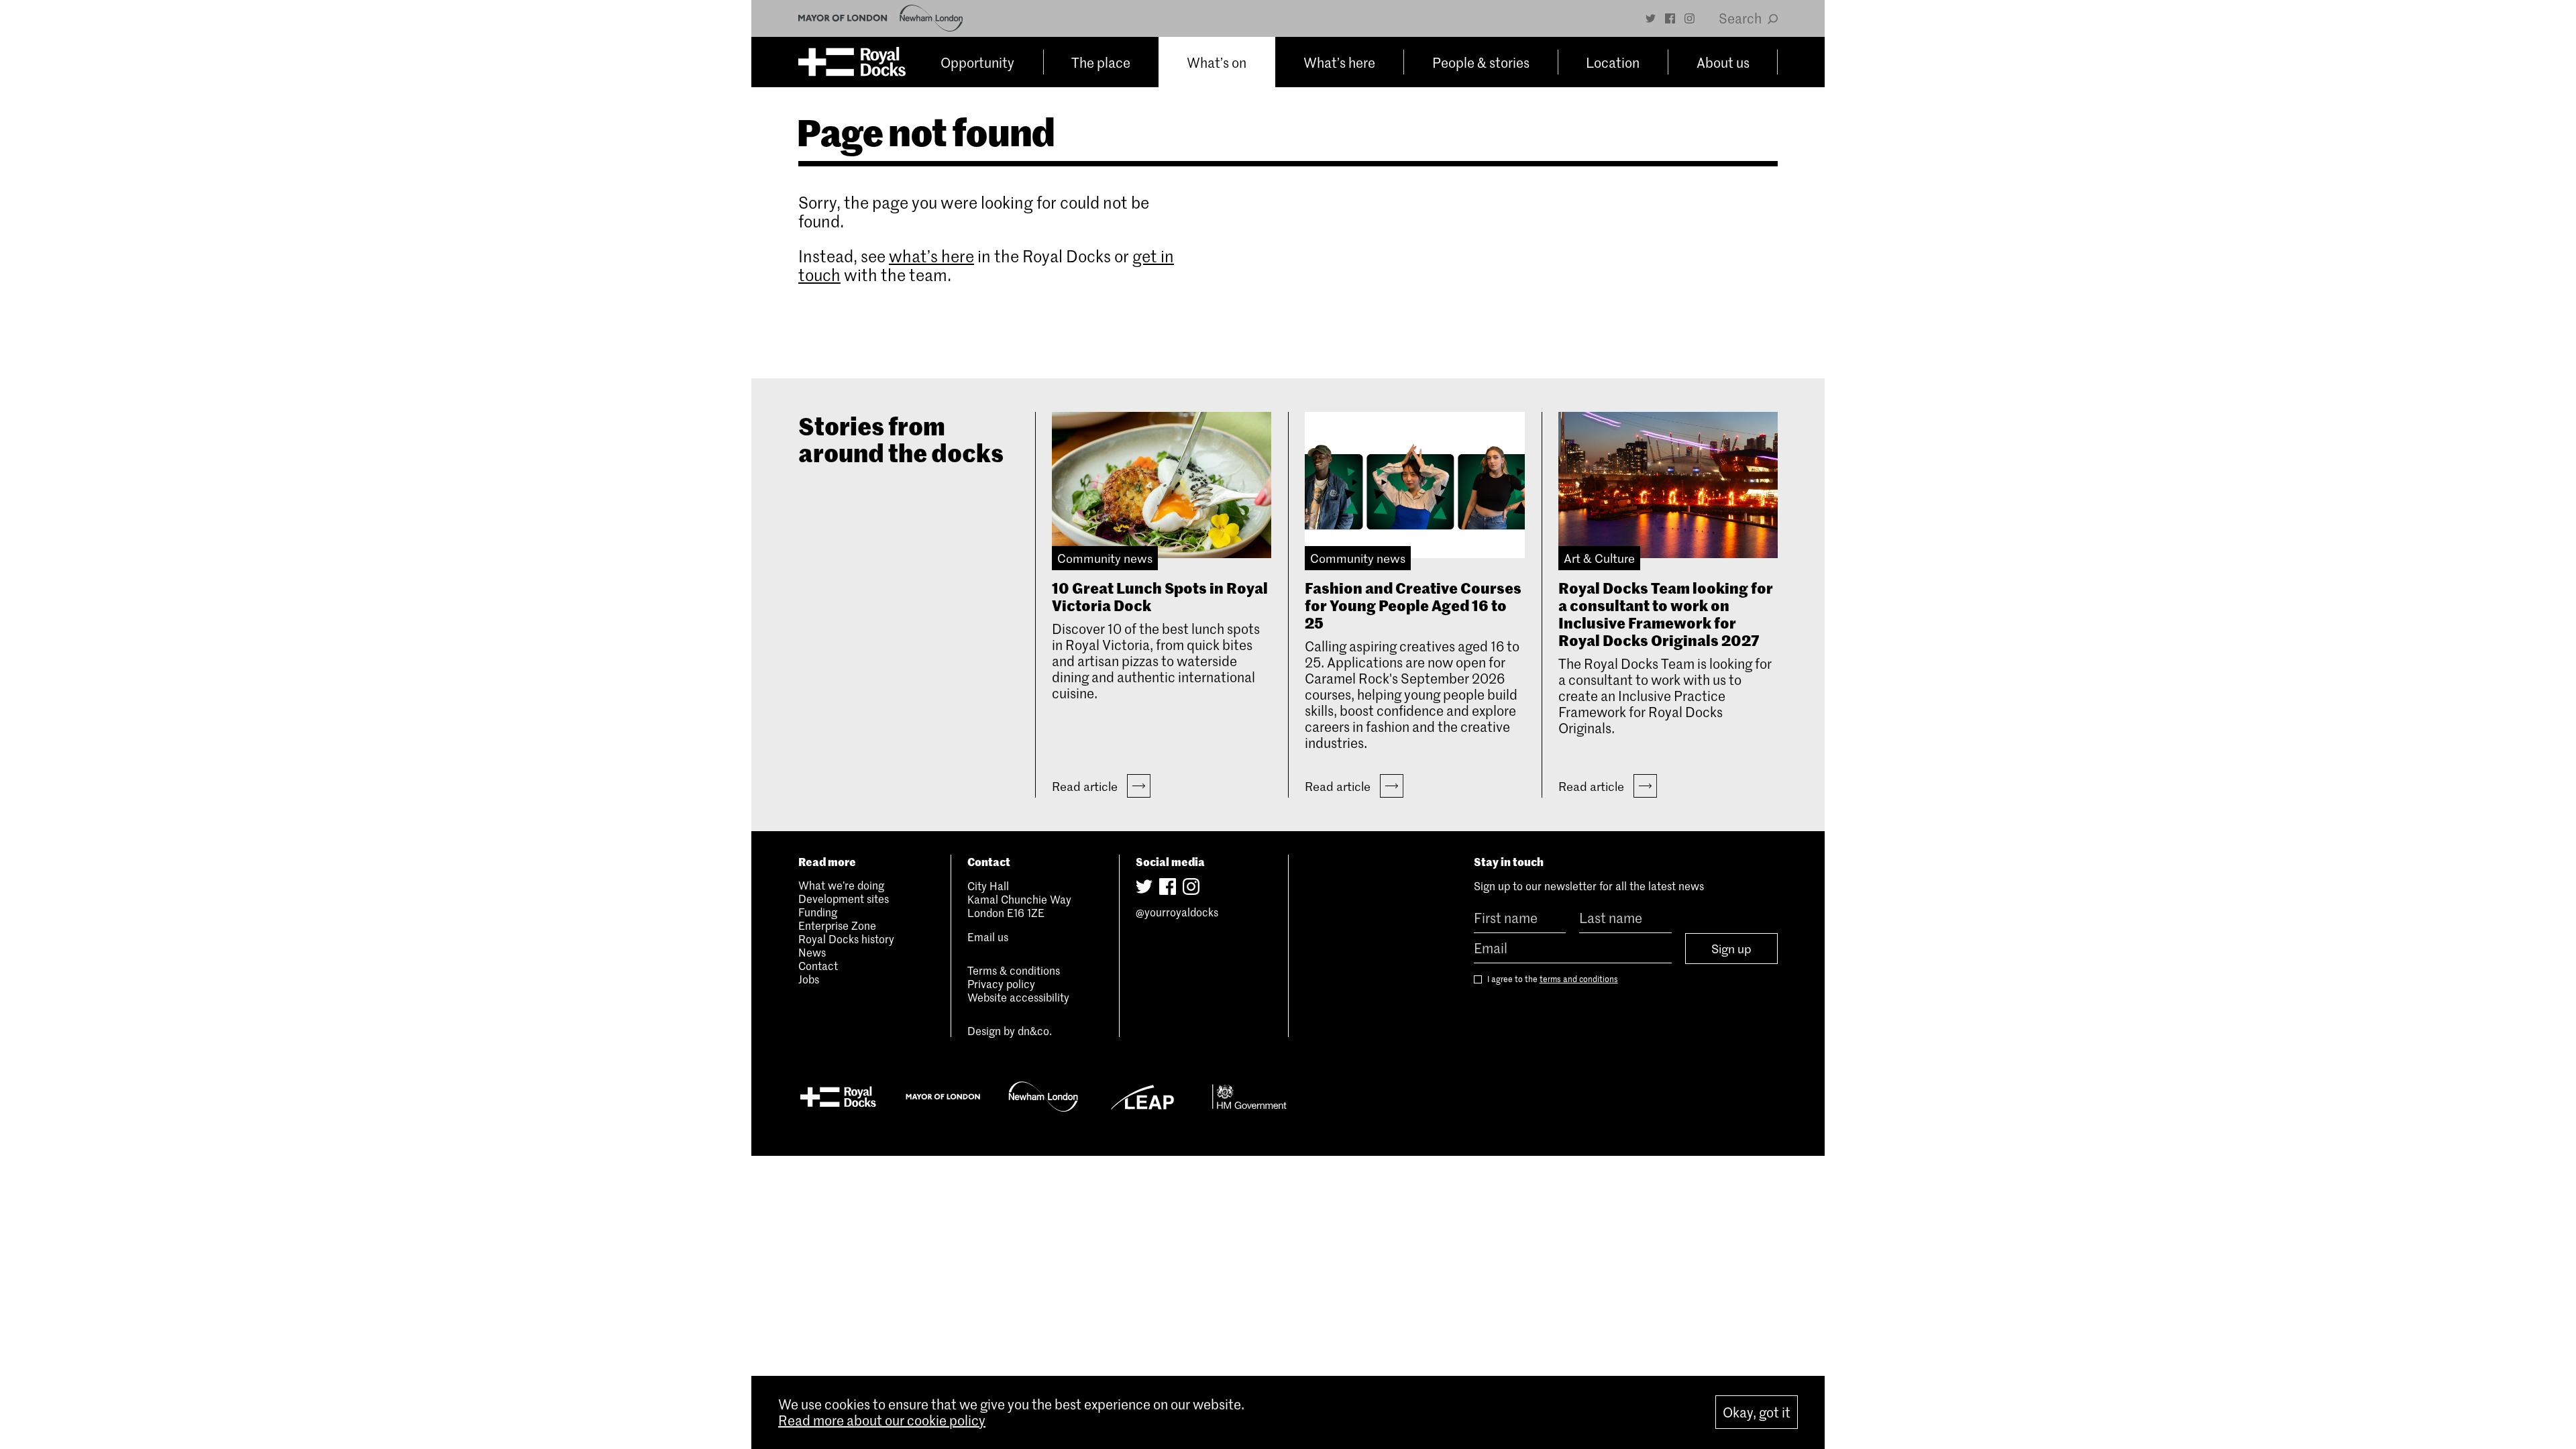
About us (1723, 62)
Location (1613, 62)
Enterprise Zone (837, 925)
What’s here (1339, 62)
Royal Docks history (846, 938)
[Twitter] (1651, 18)
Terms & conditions (1014, 970)
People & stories (1481, 62)
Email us (988, 936)
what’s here (931, 256)
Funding (818, 912)
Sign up (1731, 949)
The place (1101, 62)
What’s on (1217, 62)
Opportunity (977, 62)
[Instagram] (1689, 18)
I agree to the (1552, 979)
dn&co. (1035, 1030)
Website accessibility (1018, 997)
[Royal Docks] (852, 62)
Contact (818, 965)
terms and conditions (1579, 979)
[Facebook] (1670, 18)
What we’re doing (841, 885)
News (812, 952)
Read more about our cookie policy (882, 1420)
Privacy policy (1001, 983)
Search (1741, 18)
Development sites (844, 898)
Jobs (809, 979)
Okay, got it (1757, 1412)
